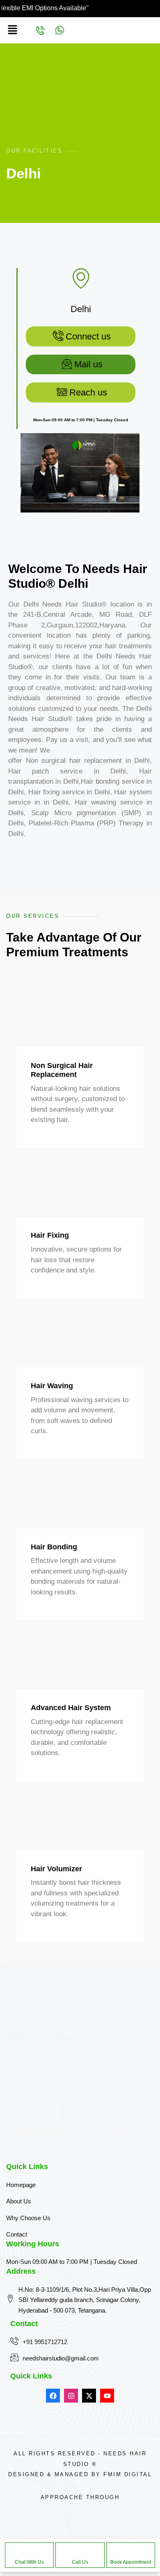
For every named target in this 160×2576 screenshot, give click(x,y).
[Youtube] (107, 2396)
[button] (12, 30)
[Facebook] (53, 2396)
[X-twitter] (89, 2396)
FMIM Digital (128, 2474)
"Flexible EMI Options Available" (68, 8)
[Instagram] (71, 2396)
